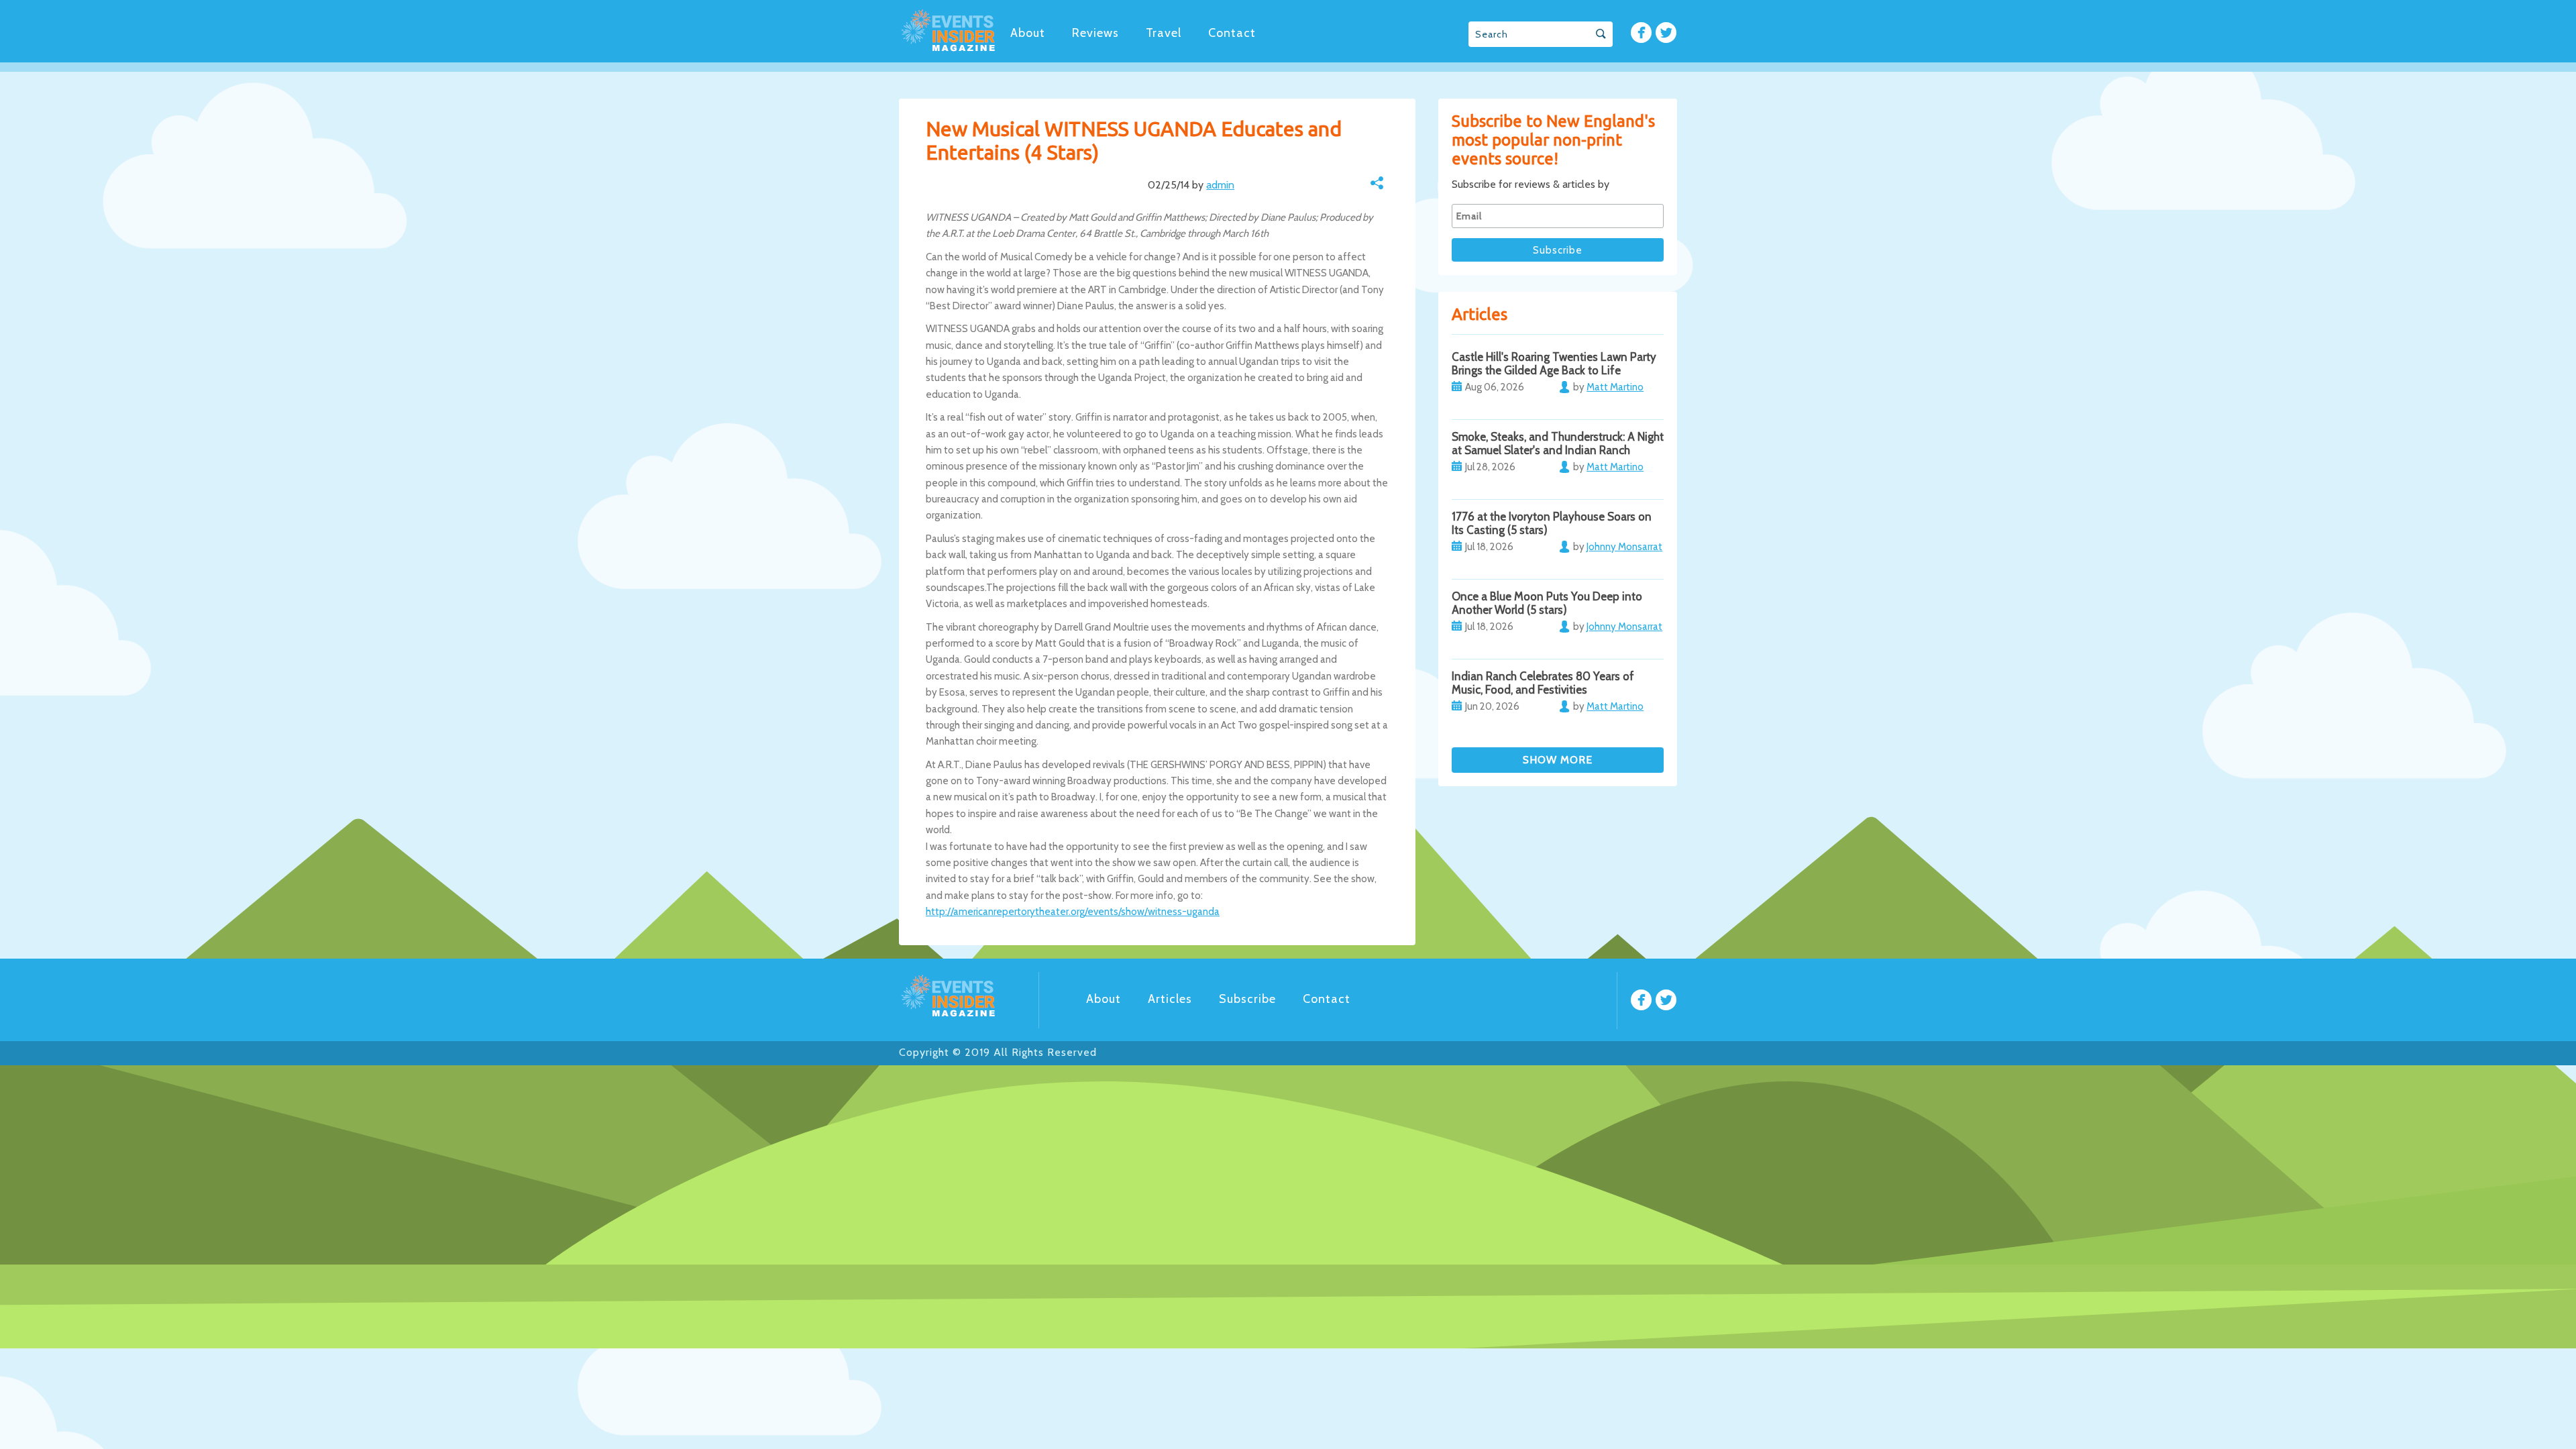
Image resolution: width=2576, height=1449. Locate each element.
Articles (1170, 999)
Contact (1232, 33)
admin (1220, 185)
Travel (1164, 33)
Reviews (1095, 33)
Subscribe (1247, 999)
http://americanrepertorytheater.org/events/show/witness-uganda (1073, 912)
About (1028, 33)
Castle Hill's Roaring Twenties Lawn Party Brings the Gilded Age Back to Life (1554, 364)
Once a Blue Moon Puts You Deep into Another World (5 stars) (1547, 603)
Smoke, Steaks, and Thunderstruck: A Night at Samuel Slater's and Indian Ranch (1558, 443)
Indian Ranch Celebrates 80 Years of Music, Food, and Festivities (1543, 683)
